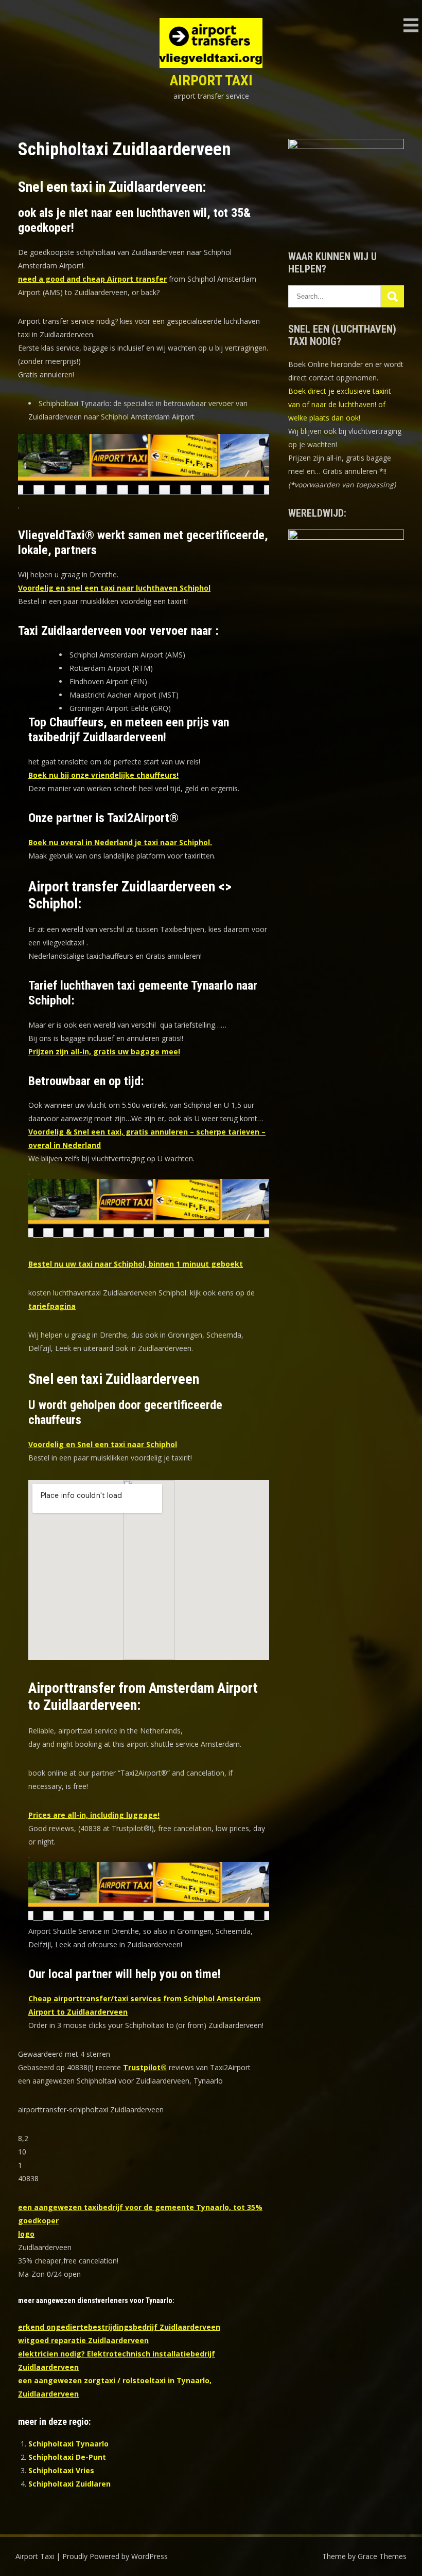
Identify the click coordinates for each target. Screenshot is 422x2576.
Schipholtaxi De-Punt (67, 2457)
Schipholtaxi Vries (61, 2470)
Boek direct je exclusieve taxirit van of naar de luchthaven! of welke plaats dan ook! (340, 404)
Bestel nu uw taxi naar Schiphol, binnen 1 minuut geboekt (136, 1264)
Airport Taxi (211, 80)
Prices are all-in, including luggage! (94, 1815)
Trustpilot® (145, 2067)
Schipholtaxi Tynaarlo (68, 2444)
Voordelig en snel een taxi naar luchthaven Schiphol (114, 588)
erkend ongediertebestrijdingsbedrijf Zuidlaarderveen (119, 2327)
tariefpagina (52, 1306)
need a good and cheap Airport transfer (92, 279)
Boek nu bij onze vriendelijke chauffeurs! (103, 775)
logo (26, 2234)
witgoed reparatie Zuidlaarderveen (83, 2340)
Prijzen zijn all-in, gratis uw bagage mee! (104, 1052)
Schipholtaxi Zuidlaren (69, 2484)
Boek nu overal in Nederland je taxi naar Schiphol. (120, 842)
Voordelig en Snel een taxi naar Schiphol (103, 1444)
